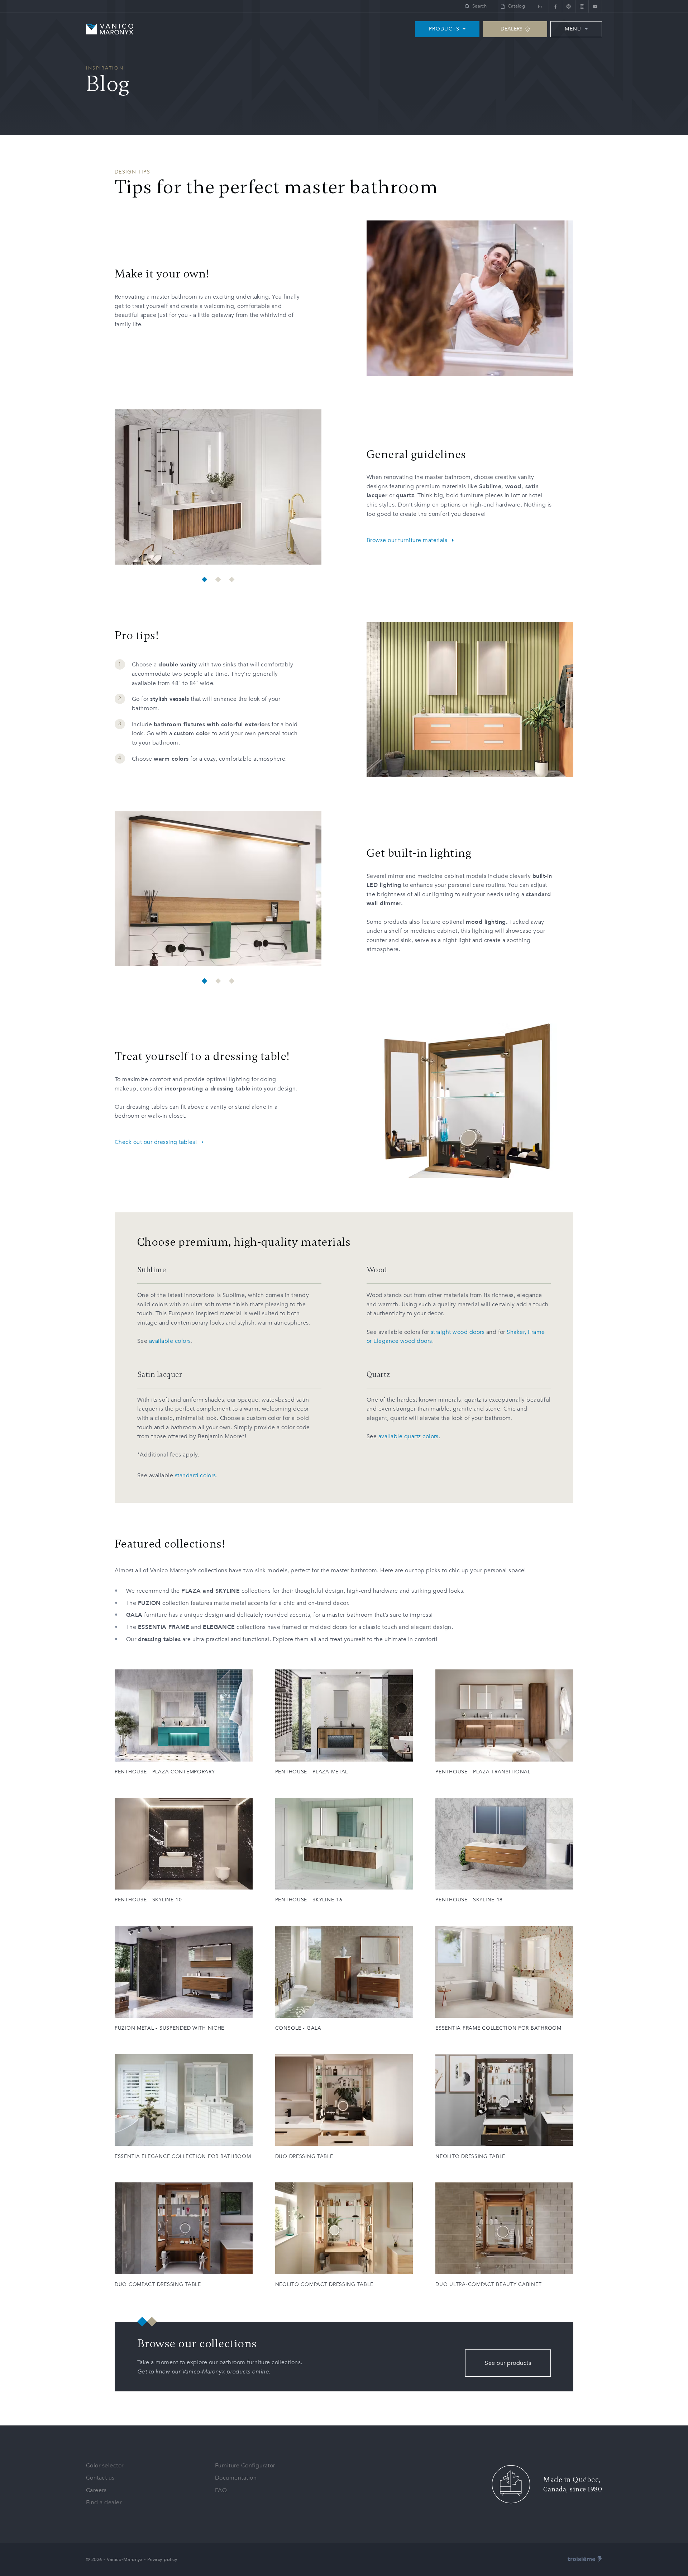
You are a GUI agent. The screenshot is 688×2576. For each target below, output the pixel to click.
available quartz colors (408, 1436)
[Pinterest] (568, 6)
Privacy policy (162, 2560)
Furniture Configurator (245, 2466)
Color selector (105, 2466)
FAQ (221, 2490)
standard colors (195, 1475)
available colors (170, 1341)
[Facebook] (555, 6)
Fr (540, 6)
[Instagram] (582, 6)
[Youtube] (595, 6)
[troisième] (585, 2560)
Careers (96, 2490)
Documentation (236, 2478)
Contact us (100, 2478)
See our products (508, 2363)
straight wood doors (458, 1332)
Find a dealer (104, 2503)
